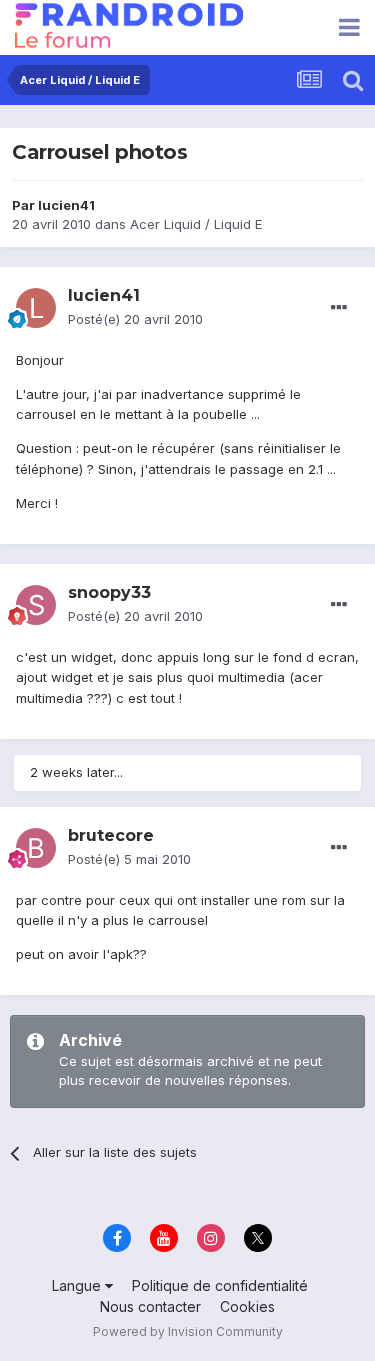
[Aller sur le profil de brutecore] (36, 848)
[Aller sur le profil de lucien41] (36, 308)
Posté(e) (135, 319)
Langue (78, 1285)
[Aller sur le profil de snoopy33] (36, 605)
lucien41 (66, 205)
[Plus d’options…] (339, 308)
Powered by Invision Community (188, 1331)
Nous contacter (150, 1306)
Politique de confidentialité (220, 1285)
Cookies (247, 1306)
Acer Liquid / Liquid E (196, 224)
